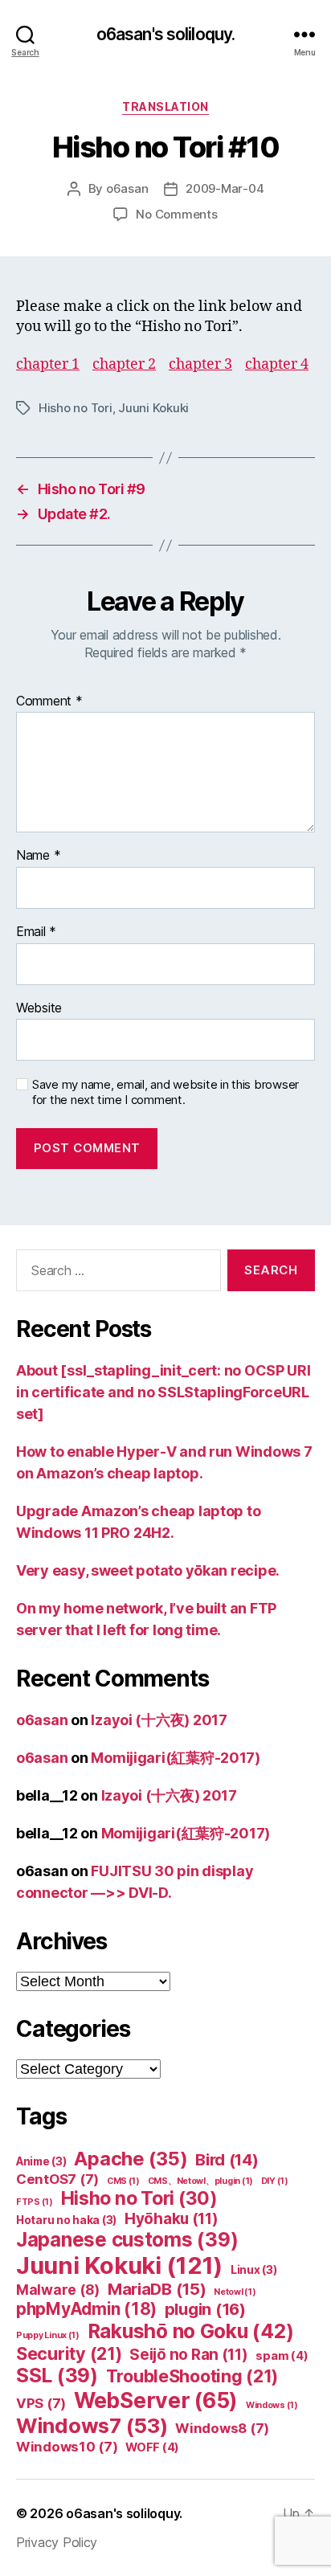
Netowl (235, 2292)
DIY (275, 2181)
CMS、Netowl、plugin (200, 2181)
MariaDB (157, 2289)
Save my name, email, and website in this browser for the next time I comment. (165, 1092)
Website (39, 1008)
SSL (57, 2376)
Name (38, 856)
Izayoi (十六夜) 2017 (159, 1720)
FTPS (35, 2202)
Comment (49, 701)
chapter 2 (124, 364)
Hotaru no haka (66, 2220)
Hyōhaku (172, 2219)
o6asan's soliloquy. (165, 34)
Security (69, 2353)
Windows (272, 2405)
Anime (41, 2161)
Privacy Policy (57, 2542)
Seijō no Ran (188, 2355)
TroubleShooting (192, 2376)
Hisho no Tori (76, 408)
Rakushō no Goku (191, 2331)
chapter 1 (48, 364)
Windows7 (92, 2425)
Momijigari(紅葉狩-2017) (176, 1758)
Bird (227, 2160)
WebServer (156, 2400)
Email (36, 932)
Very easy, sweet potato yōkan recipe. (148, 1570)
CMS (123, 2181)
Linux (254, 2270)
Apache (131, 2159)
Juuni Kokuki (153, 408)
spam (282, 2356)
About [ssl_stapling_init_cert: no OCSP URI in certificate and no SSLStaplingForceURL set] (163, 1392)
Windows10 (67, 2447)
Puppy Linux (48, 2335)
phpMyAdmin (86, 2309)
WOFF (152, 2447)
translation (165, 106)
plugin (205, 2309)
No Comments (176, 214)
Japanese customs (127, 2240)
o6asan (127, 188)
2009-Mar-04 (225, 188)
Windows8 (222, 2428)
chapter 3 (200, 364)
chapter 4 (277, 364)
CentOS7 (57, 2179)
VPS (41, 2403)
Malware (58, 2290)
